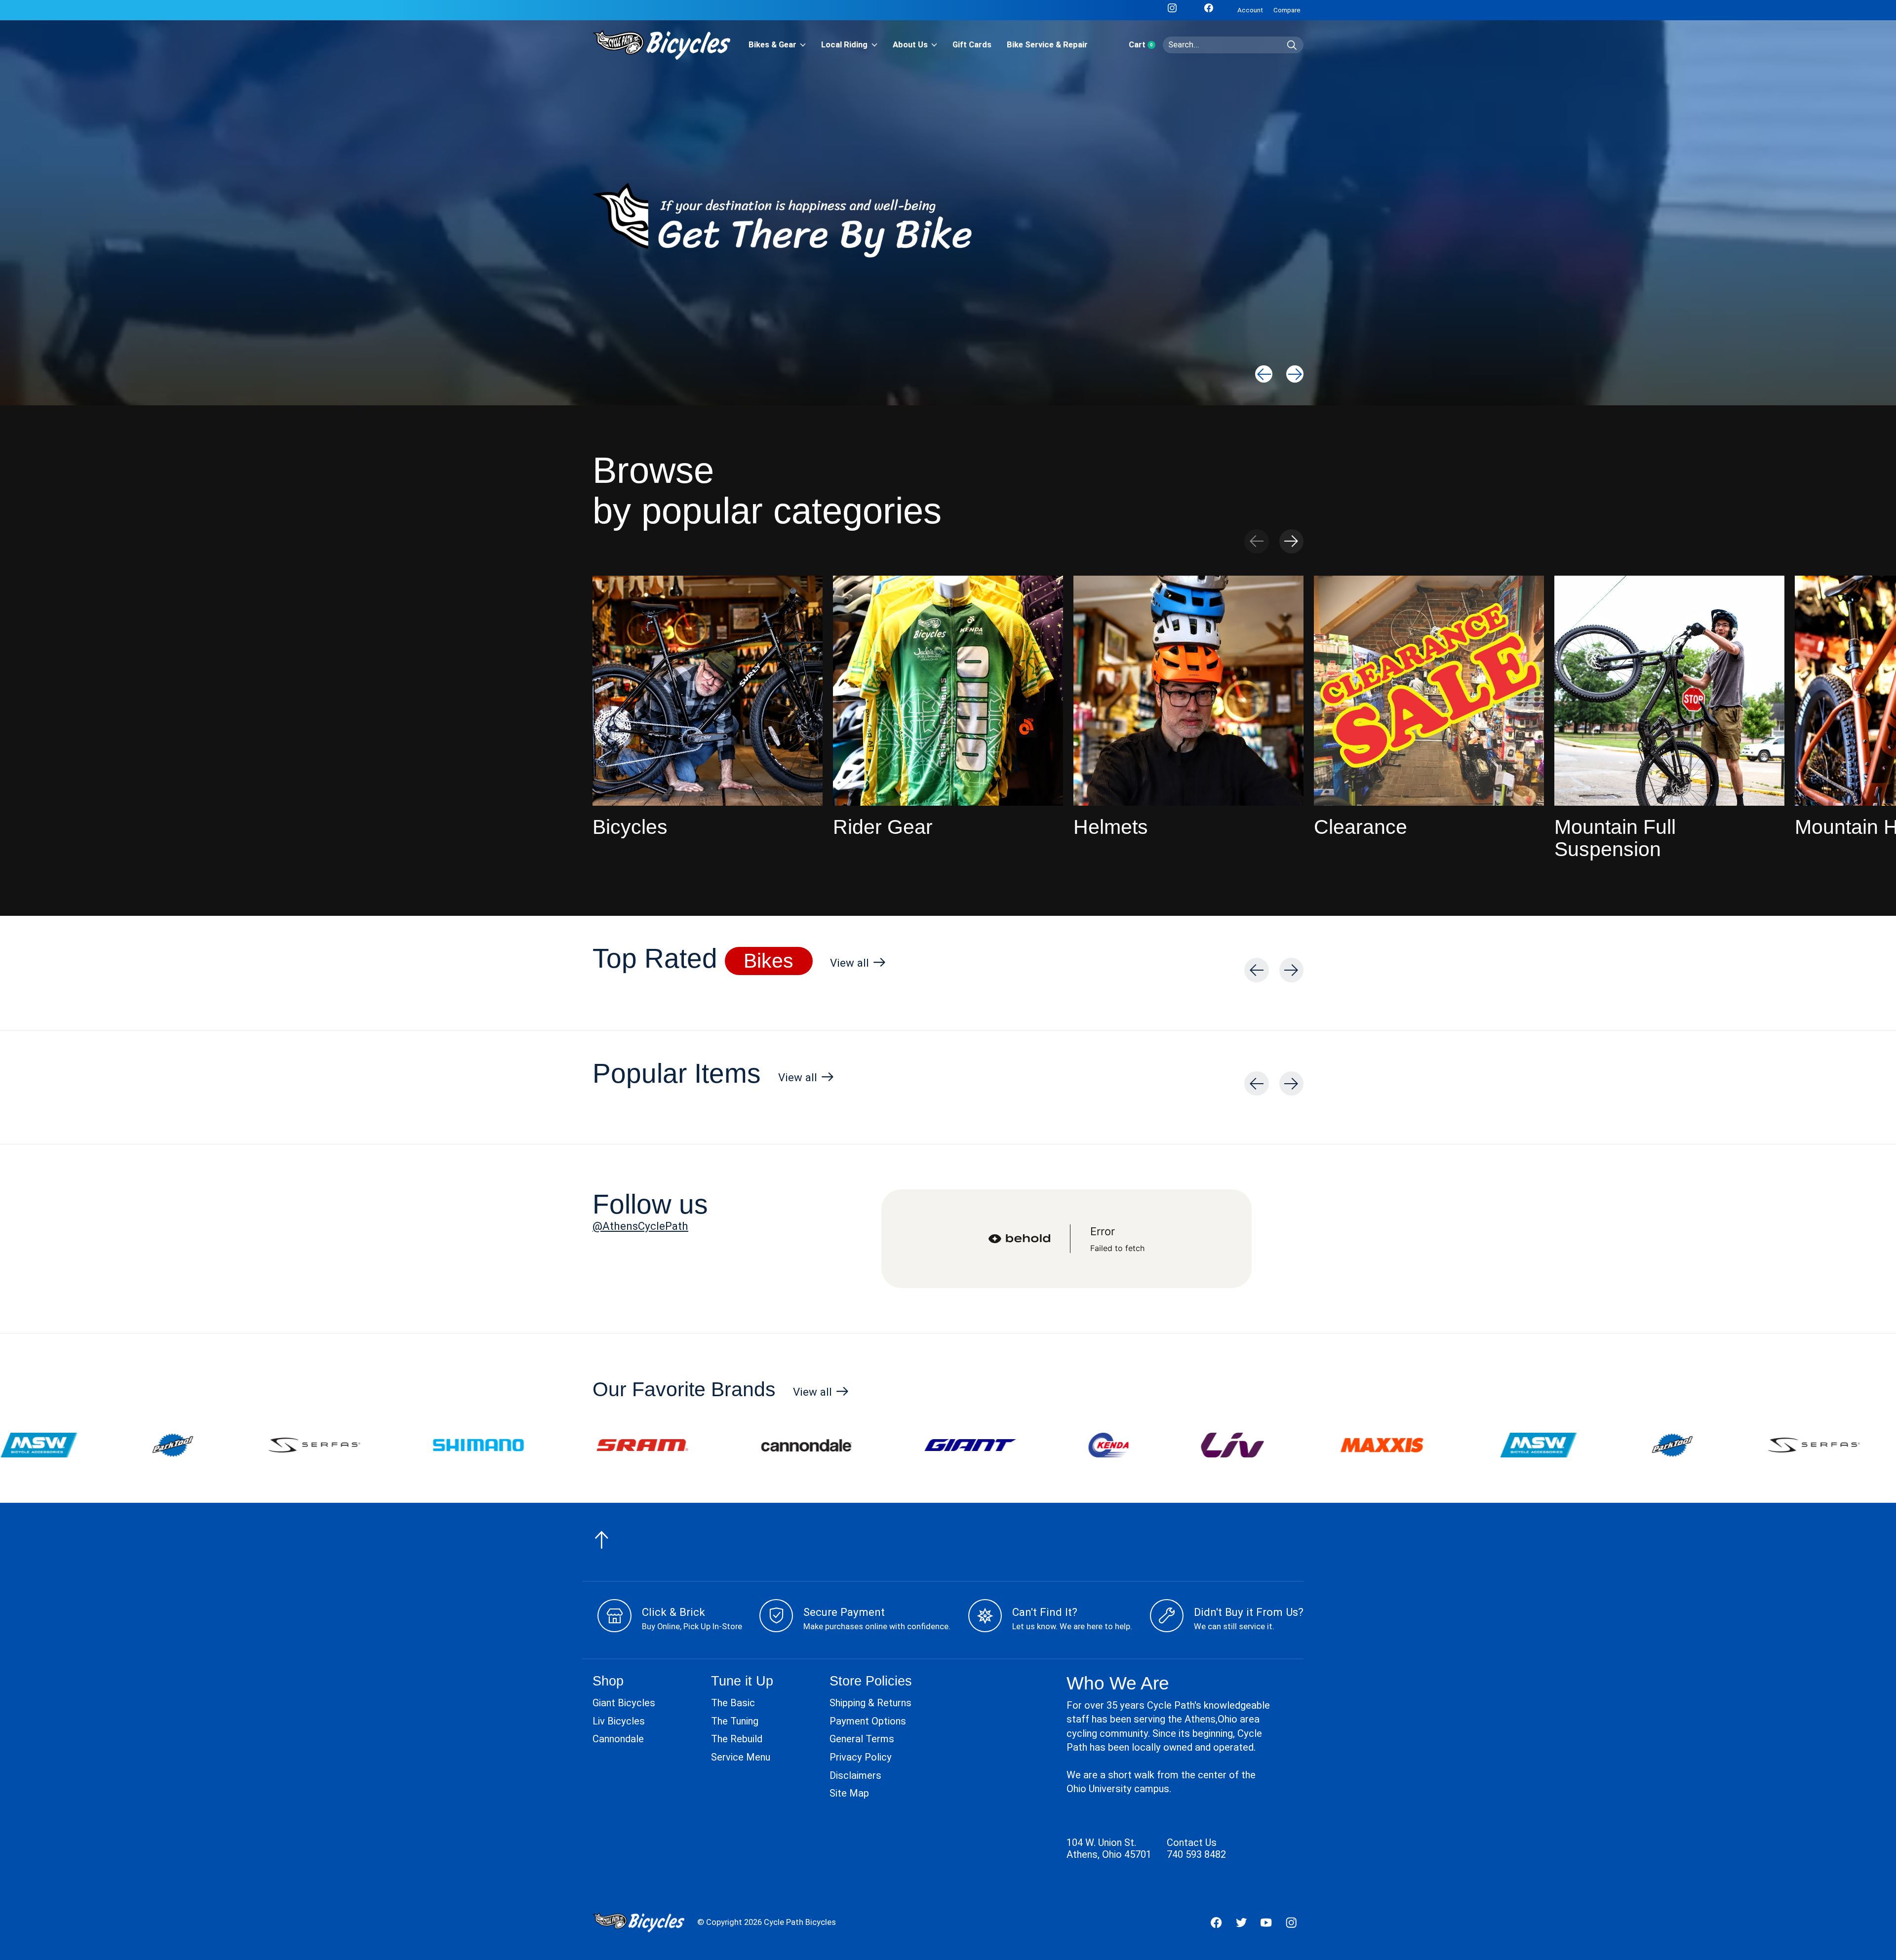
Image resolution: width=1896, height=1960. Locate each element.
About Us (910, 45)
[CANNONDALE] (517, 1445)
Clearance (1361, 827)
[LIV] (943, 1445)
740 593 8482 (1196, 1854)
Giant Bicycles (624, 1703)
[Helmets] (1188, 691)
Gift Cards (972, 45)
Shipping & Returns (870, 1703)
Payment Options (868, 1721)
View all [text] (858, 965)
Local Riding (844, 45)
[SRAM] (353, 1445)
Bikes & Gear (772, 45)
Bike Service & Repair (1047, 45)
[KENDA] (819, 1445)
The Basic (733, 1703)
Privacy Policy (861, 1757)
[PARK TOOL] (1383, 1445)
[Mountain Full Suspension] (1669, 691)
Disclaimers (855, 1775)
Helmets (1111, 827)
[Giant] (681, 1445)
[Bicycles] (708, 691)
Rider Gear (883, 827)
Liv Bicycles (619, 1721)
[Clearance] (1429, 691)
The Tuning (735, 1721)
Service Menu (741, 1757)
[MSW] (1249, 1445)
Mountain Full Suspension (1615, 838)
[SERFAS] (1525, 1445)
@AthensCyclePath (640, 1226)
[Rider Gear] (948, 691)
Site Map (849, 1793)
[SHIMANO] (189, 1445)
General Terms (862, 1739)
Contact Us (1192, 1842)
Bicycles (630, 827)
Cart (1146, 45)
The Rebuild (737, 1739)
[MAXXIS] (1093, 1445)
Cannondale (618, 1739)
